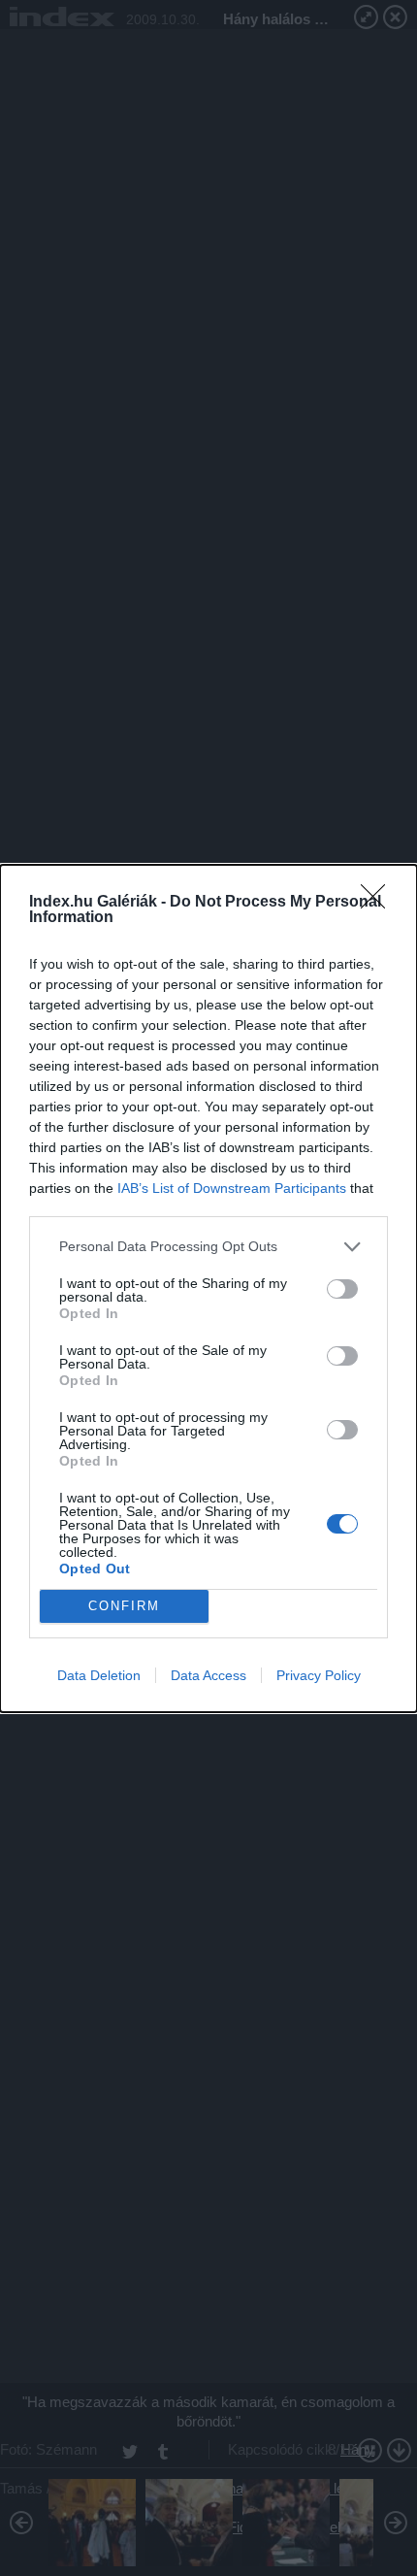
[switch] (342, 1289)
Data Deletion (99, 1675)
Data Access (208, 1675)
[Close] (379, 903)
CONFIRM (124, 1606)
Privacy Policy (319, 1675)
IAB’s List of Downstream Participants (232, 1188)
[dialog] (208, 1288)
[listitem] (208, 1247)
